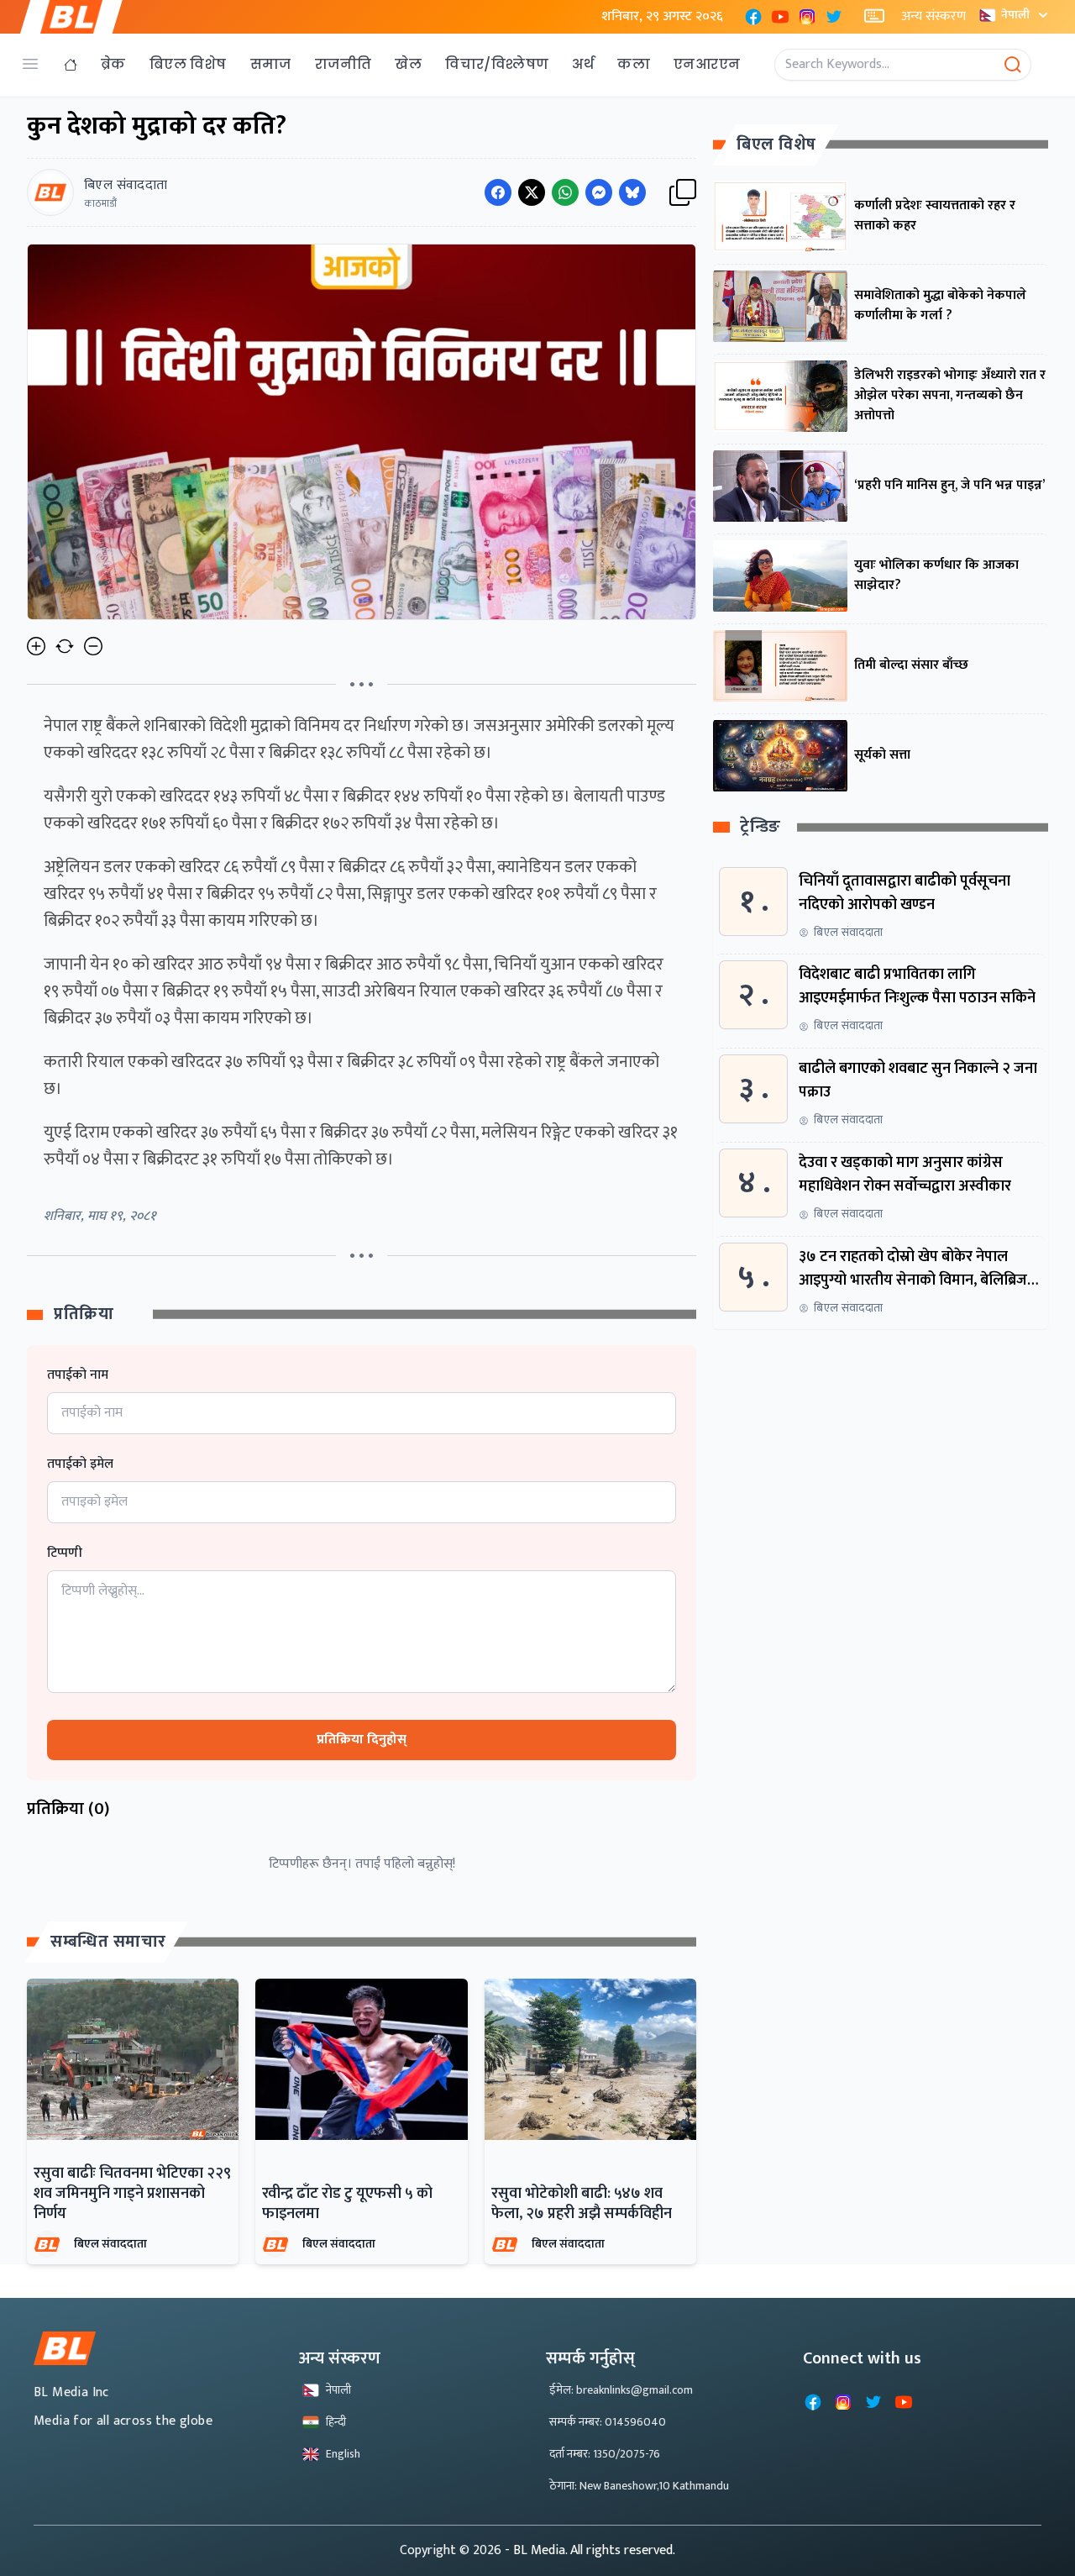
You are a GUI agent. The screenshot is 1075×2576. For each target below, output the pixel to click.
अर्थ (583, 64)
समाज (271, 64)
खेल (408, 64)
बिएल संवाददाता (110, 2244)
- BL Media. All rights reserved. (590, 2550)
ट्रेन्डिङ (760, 828)
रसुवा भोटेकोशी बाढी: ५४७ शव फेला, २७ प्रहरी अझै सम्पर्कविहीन (582, 2204)
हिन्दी (336, 2422)
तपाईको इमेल (80, 1464)
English (343, 2454)
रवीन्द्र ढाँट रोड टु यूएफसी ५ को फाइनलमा (347, 2204)
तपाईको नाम (78, 1375)
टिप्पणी (65, 1553)
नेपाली (1015, 15)
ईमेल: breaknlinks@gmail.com (621, 2390)
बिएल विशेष (188, 64)
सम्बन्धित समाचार (108, 1942)
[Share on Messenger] (599, 192)
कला (634, 64)
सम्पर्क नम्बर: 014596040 (608, 2422)
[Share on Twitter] (532, 192)
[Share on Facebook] (498, 192)
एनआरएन (707, 64)
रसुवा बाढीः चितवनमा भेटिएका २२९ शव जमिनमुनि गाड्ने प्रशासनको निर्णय (132, 2194)
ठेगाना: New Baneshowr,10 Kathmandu (639, 2486)
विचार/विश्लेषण (497, 64)
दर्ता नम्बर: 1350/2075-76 (605, 2454)
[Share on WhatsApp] (565, 192)
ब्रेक (113, 64)
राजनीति (343, 64)
